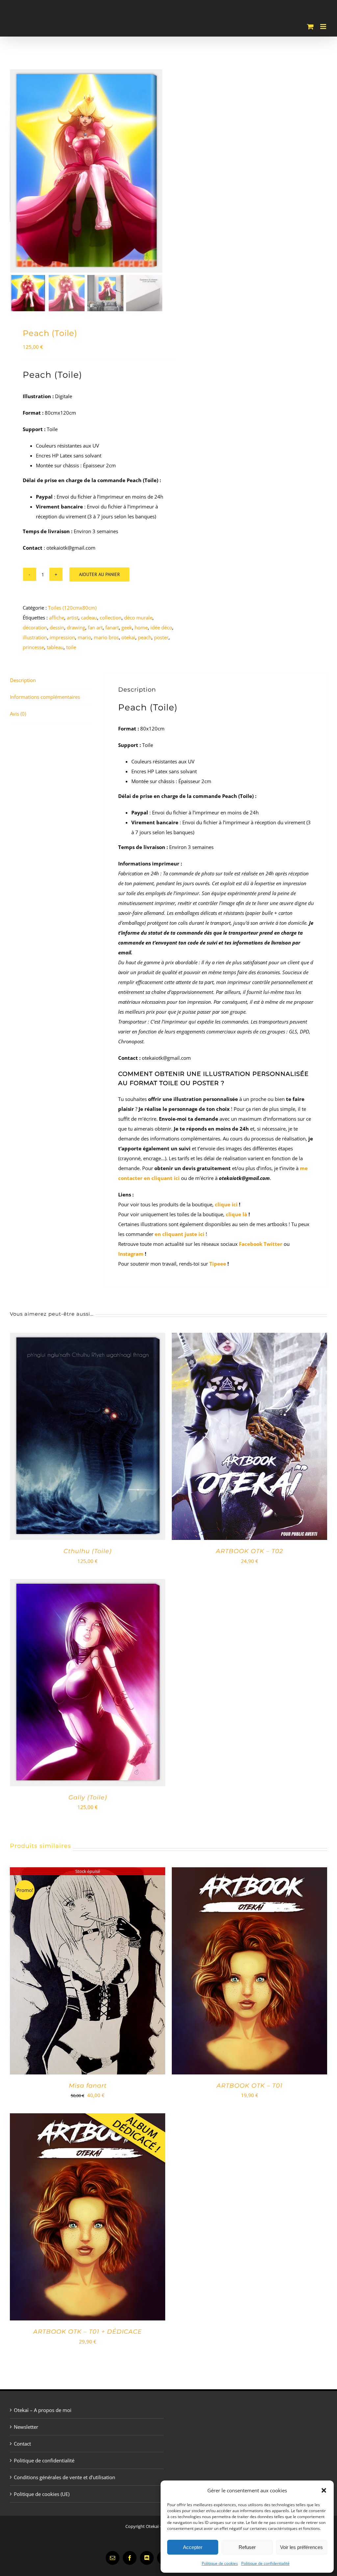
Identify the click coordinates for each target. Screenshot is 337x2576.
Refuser (247, 2547)
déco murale (138, 617)
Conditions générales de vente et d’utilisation (65, 2477)
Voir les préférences (301, 2547)
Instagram (131, 1254)
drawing (76, 627)
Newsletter (26, 2427)
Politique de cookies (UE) (42, 2494)
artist (73, 617)
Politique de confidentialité (265, 2563)
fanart (112, 627)
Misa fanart (88, 2086)
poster (161, 637)
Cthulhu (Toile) (88, 1551)
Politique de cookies (220, 2563)
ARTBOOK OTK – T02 (249, 1551)
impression (62, 637)
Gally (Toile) (88, 1797)
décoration (35, 627)
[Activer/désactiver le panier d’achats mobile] (310, 27)
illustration (35, 637)
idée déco (161, 627)
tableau (55, 647)
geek (127, 627)
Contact (22, 2444)
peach (145, 637)
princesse (33, 647)
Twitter (274, 1244)
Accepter (193, 2547)
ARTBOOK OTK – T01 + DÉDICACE (88, 2332)
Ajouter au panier (99, 574)
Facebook (251, 1244)
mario (84, 637)
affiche (57, 617)
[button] (324, 2490)
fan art (95, 627)
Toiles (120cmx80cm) (72, 608)
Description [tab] (23, 680)
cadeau (89, 617)
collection (111, 617)
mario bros (106, 637)
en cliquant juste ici (180, 1234)
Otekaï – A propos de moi (43, 2410)
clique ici (226, 1204)
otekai (128, 637)
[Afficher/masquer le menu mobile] (324, 27)
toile (71, 647)
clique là (236, 1214)
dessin (57, 627)
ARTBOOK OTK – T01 (250, 2086)
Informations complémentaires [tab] (45, 697)
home (141, 627)
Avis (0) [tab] (18, 714)
